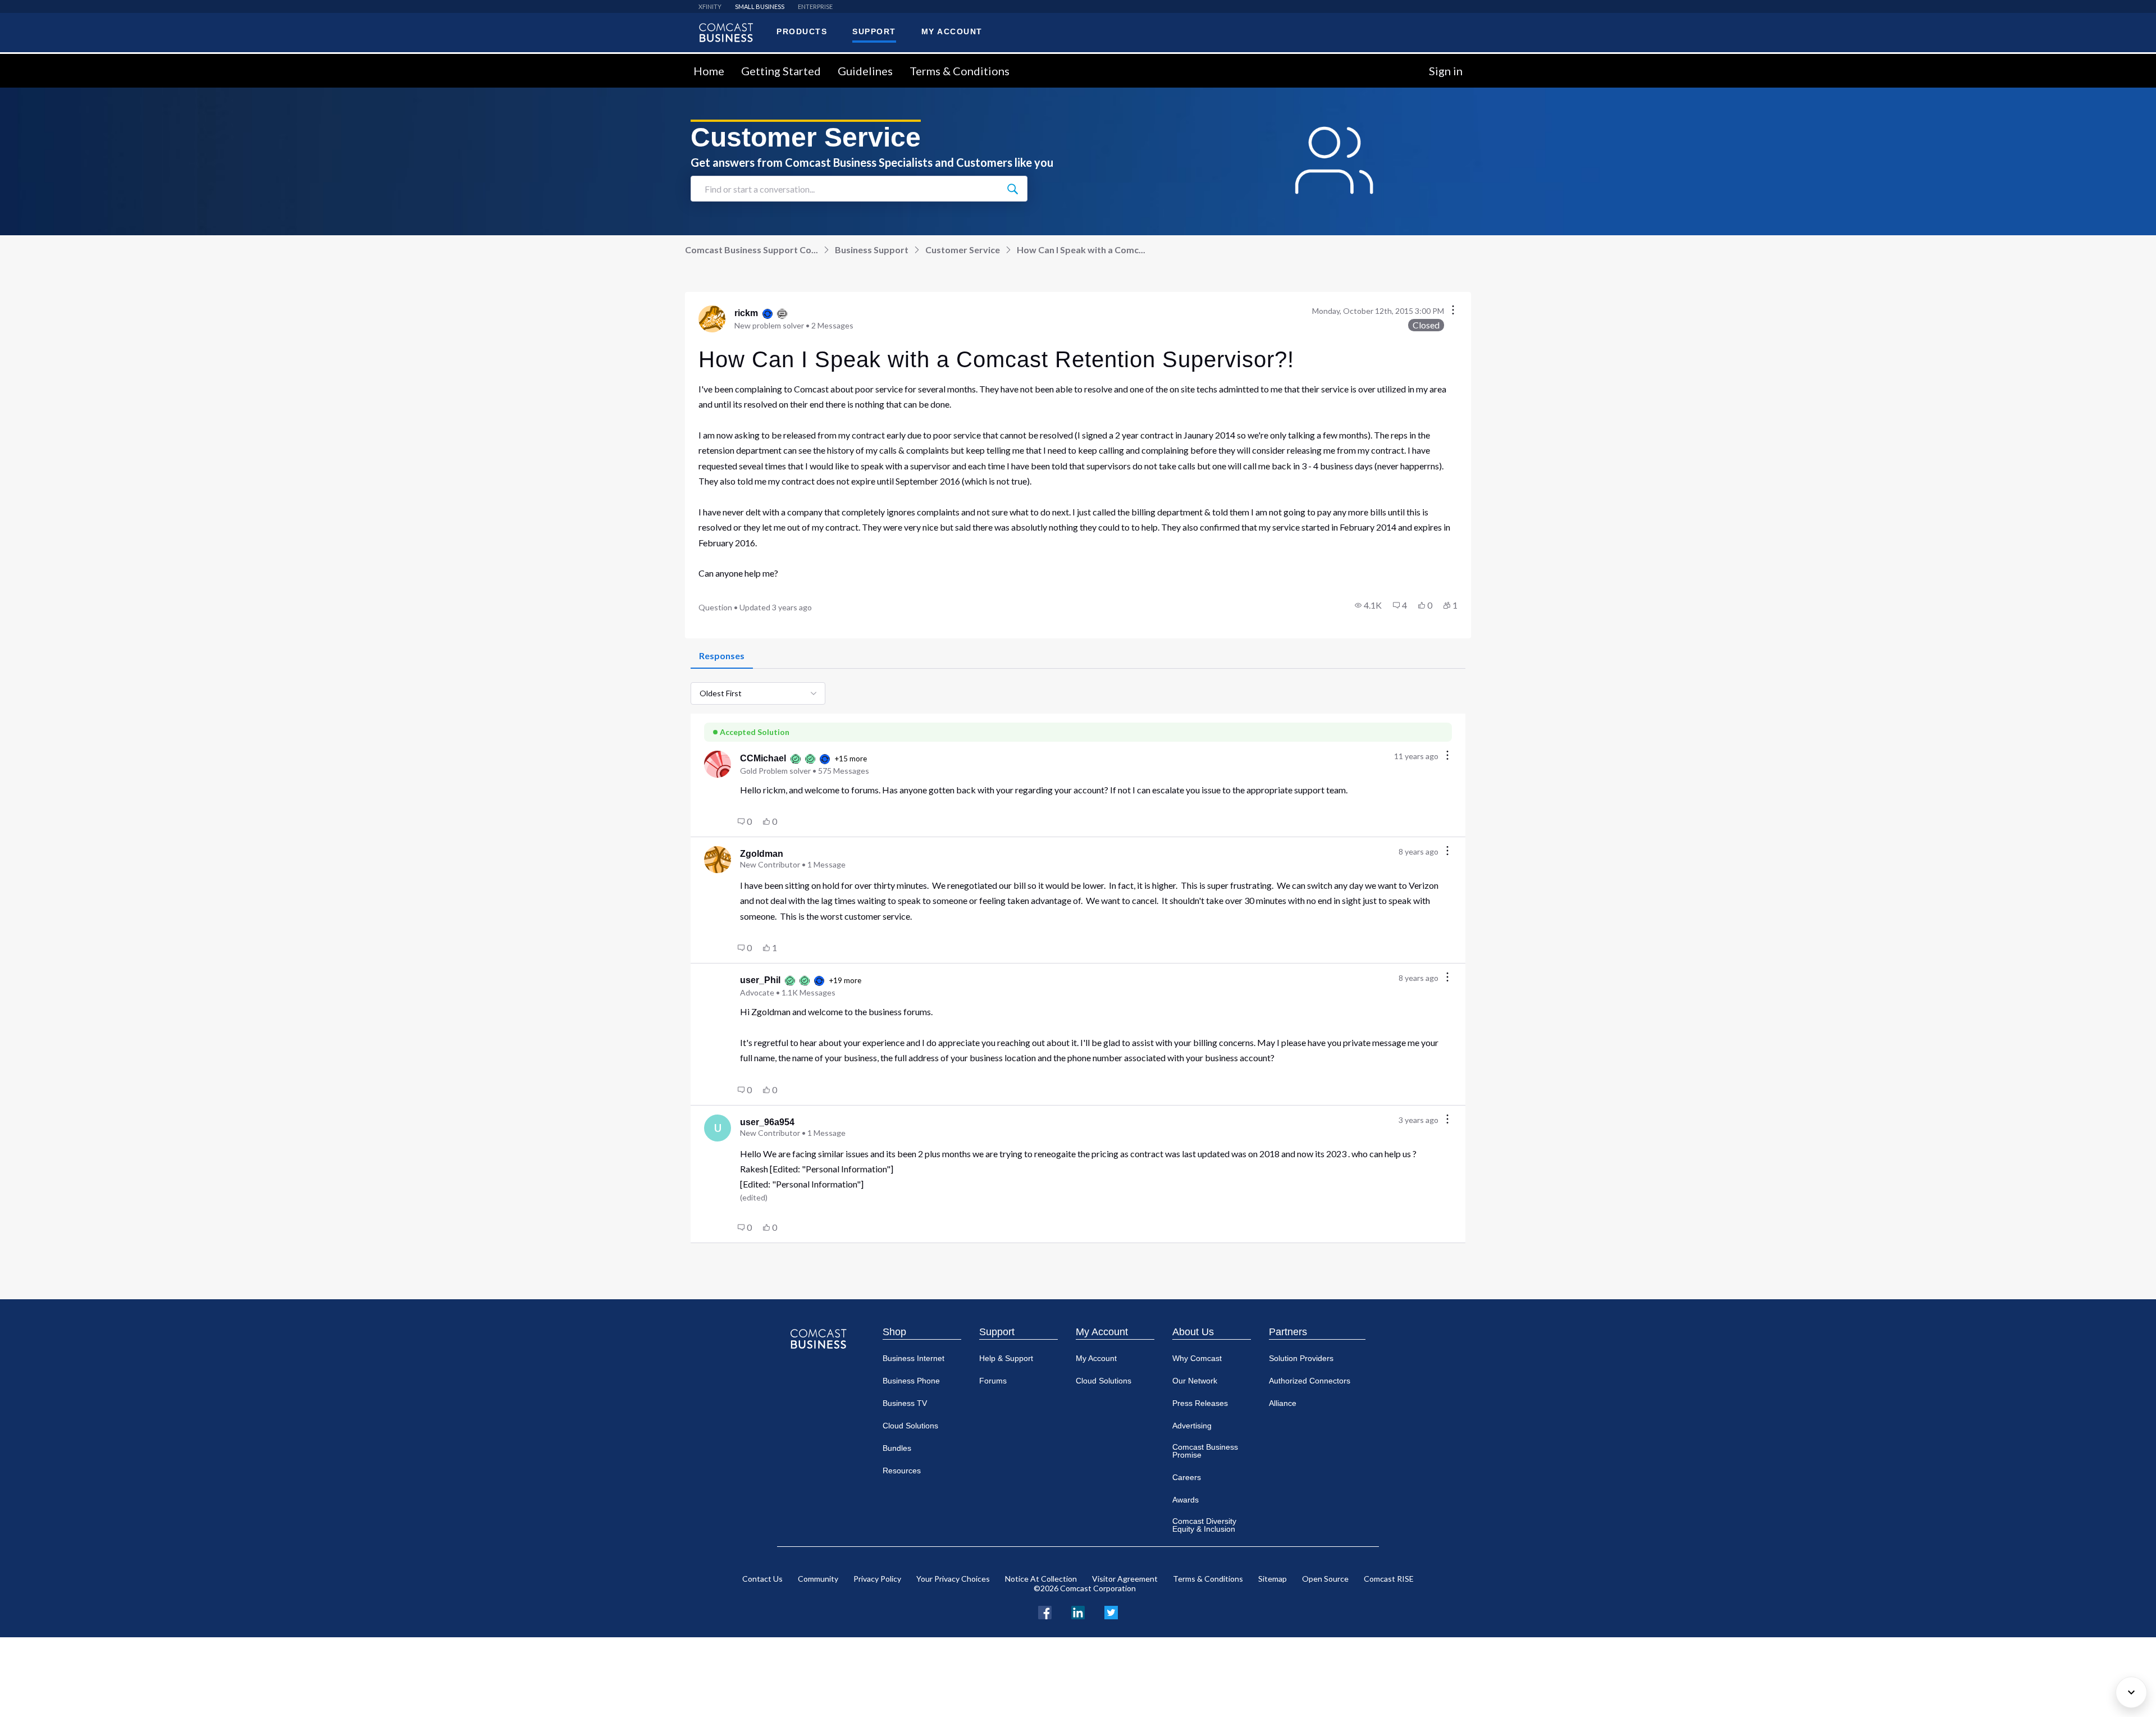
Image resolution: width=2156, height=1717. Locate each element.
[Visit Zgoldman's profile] (718, 860)
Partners (1288, 1332)
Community (818, 1579)
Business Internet (913, 1358)
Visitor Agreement (1125, 1579)
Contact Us (762, 1579)
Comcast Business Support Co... (752, 250)
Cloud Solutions (910, 1426)
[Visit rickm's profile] (712, 319)
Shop (894, 1332)
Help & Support (1006, 1358)
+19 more (845, 980)
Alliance (1283, 1403)
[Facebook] (1045, 1611)
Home (709, 71)
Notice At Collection (1041, 1579)
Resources (902, 1471)
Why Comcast (1197, 1358)
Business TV (905, 1403)
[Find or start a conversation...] (1012, 189)
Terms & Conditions (960, 71)
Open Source (1325, 1579)
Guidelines (865, 71)
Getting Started (781, 71)
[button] (1368, 605)
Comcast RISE (1389, 1579)
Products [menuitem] (802, 31)
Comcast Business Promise (1205, 1451)
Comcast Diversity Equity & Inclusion (1204, 1525)
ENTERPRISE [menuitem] (815, 6)
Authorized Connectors (1310, 1381)
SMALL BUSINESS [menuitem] (760, 6)
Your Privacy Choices (953, 1579)
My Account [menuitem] (952, 31)
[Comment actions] (1447, 756)
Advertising (1192, 1426)
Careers (1187, 1477)
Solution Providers (1301, 1358)
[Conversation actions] (1453, 311)
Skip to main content (46, 60)
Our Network (1195, 1381)
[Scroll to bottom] (2131, 1692)
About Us (1193, 1332)
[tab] (722, 656)
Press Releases (1200, 1403)
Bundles (897, 1448)
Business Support (872, 250)
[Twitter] (1111, 1611)
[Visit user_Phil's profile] (718, 986)
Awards (1186, 1500)
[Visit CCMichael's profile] (718, 764)
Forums (993, 1381)
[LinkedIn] (1078, 1611)
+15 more (851, 759)
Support (997, 1332)
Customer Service (963, 250)
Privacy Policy (877, 1579)
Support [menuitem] (874, 31)
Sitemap (1273, 1579)
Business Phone (911, 1381)
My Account (1102, 1332)
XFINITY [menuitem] (710, 6)
